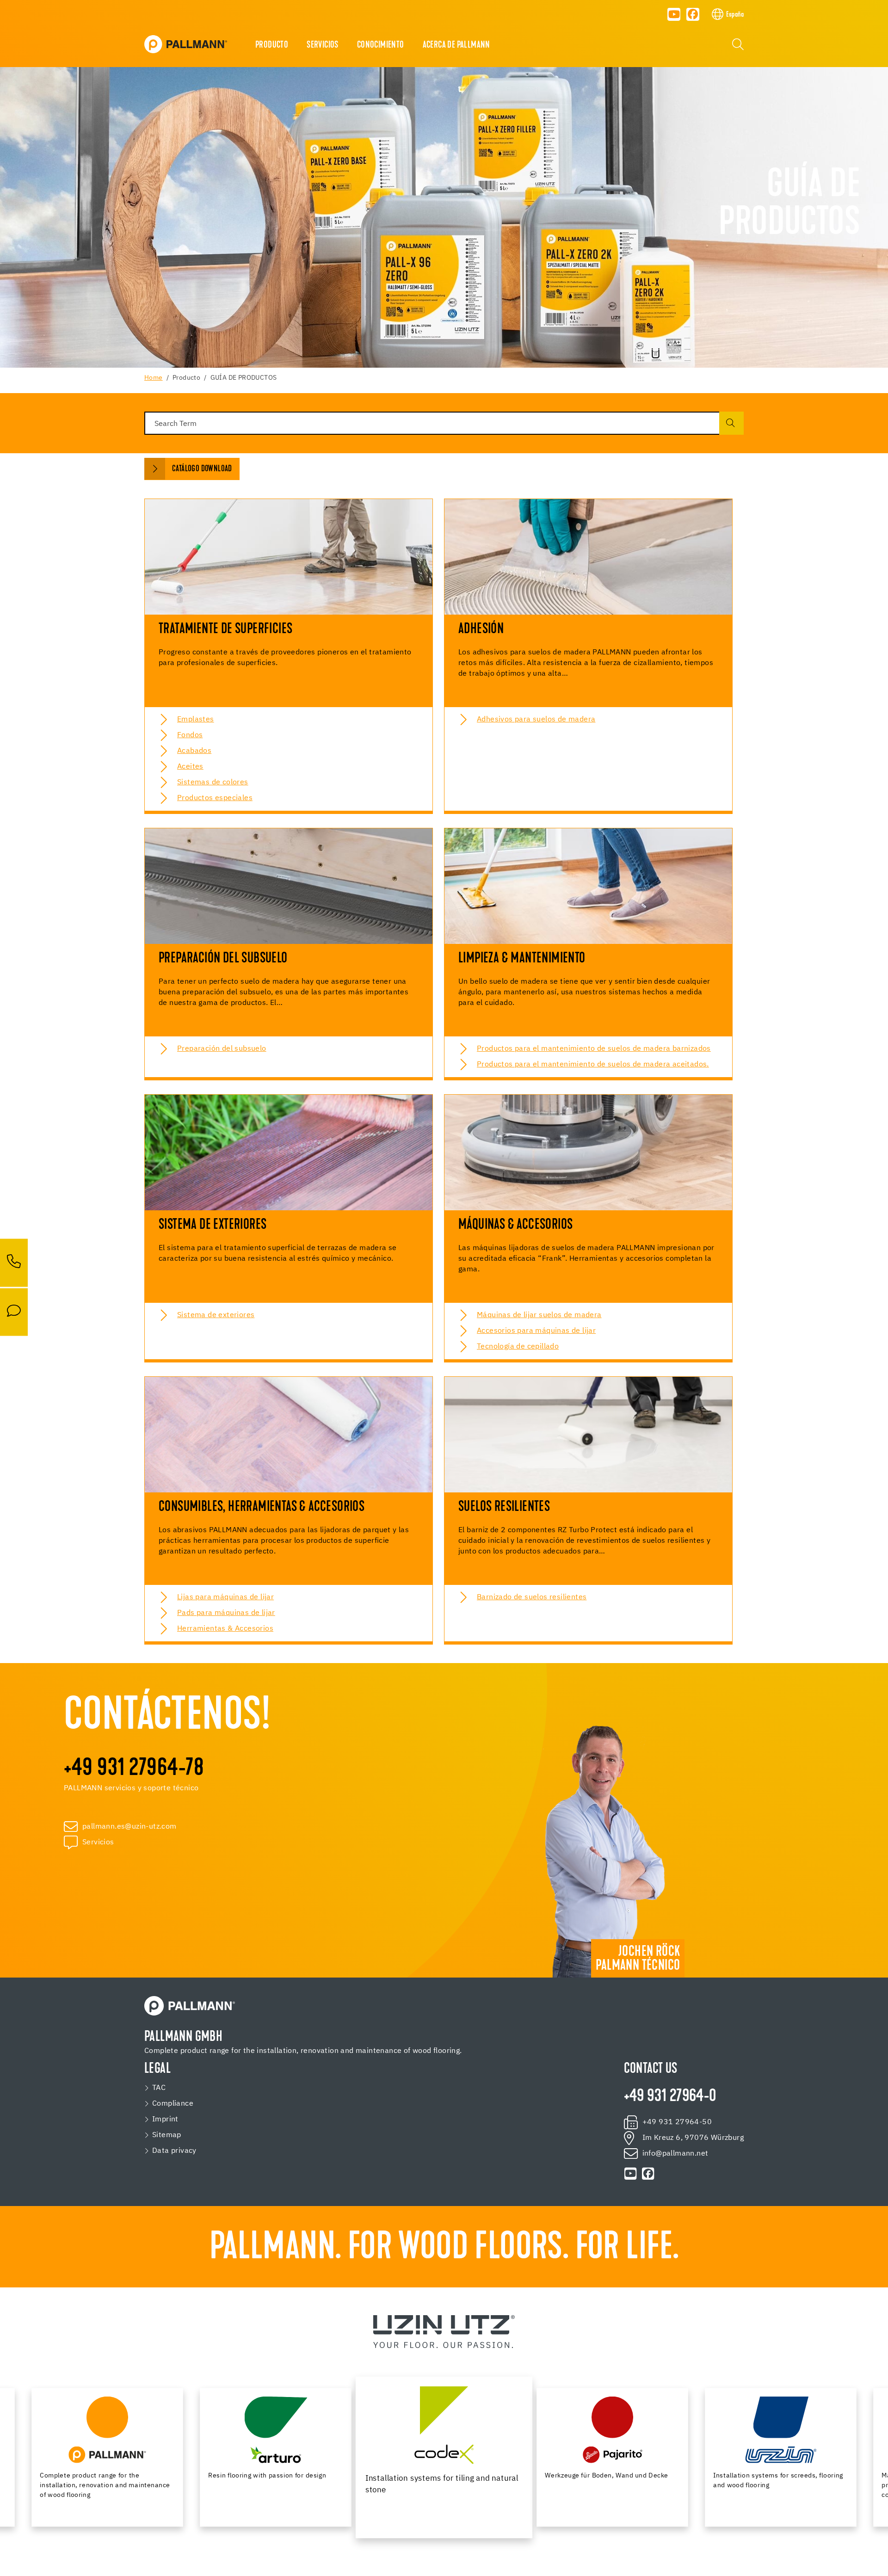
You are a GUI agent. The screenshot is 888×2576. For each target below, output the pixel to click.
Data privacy (174, 2151)
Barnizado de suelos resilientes (532, 1597)
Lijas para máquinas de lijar (225, 1597)
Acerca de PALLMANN (456, 45)
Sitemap (167, 2135)
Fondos (190, 735)
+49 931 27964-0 (670, 2097)
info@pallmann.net (675, 2154)
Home (154, 378)
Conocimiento (381, 45)
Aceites (190, 767)
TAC (159, 2088)
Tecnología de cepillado (518, 1347)
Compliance (173, 2104)
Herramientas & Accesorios (225, 1629)
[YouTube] (674, 14)
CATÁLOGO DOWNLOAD (202, 469)
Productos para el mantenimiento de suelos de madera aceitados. (593, 1065)
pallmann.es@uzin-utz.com (129, 1827)
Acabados (194, 751)
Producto (272, 45)
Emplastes (196, 720)
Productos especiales (215, 798)
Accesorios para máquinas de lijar (536, 1331)
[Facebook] (693, 14)
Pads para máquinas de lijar (226, 1613)
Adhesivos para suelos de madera (536, 720)
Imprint (165, 2120)
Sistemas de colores (213, 783)
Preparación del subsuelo (222, 1049)
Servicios (323, 45)
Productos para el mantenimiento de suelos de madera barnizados (594, 1049)
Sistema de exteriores (216, 1315)
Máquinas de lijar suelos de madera (539, 1315)
